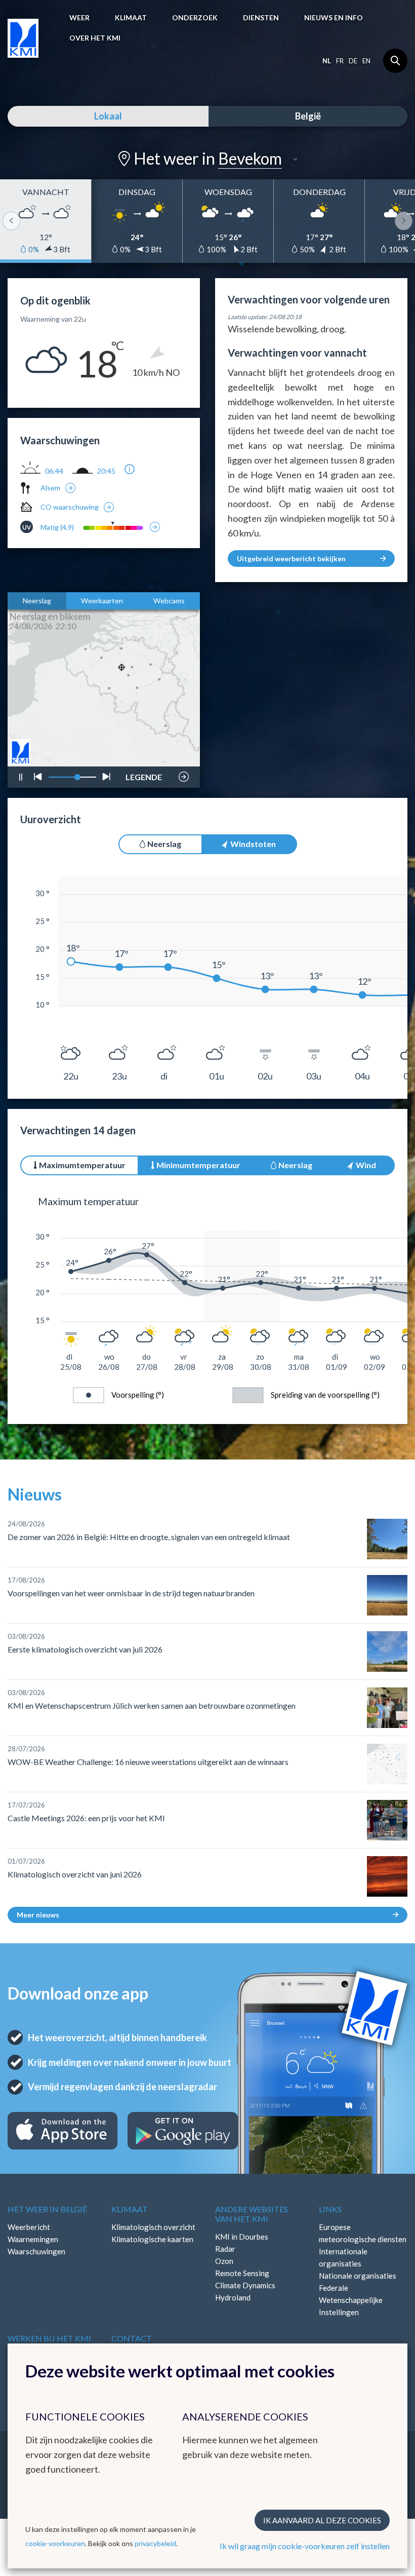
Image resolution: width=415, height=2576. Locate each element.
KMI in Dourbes (242, 2237)
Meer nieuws (38, 1915)
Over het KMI (95, 38)
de (353, 61)
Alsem (50, 488)
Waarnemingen (33, 2239)
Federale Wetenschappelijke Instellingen (351, 2300)
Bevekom (250, 158)
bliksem (143, 747)
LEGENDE (144, 774)
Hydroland (233, 2297)
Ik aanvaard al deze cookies (322, 2520)
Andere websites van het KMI (252, 2214)
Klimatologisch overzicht (153, 2227)
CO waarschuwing (70, 507)
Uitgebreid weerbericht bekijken (291, 559)
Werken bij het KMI (49, 2338)
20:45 (106, 471)
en (366, 61)
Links (330, 2209)
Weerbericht (29, 2227)
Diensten (261, 17)
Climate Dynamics (245, 2285)
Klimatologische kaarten (152, 2239)
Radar (225, 2249)
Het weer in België (47, 2209)
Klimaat (131, 17)
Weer (79, 17)
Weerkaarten (102, 601)
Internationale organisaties (343, 2257)
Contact (132, 2338)
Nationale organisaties (358, 2276)
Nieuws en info (334, 17)
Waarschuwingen (36, 2251)
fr (340, 61)
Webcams (169, 601)
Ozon (224, 2261)
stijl (139, 751)
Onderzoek (195, 17)
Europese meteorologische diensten (363, 2233)
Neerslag (37, 601)
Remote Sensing (242, 2273)
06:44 (54, 471)
